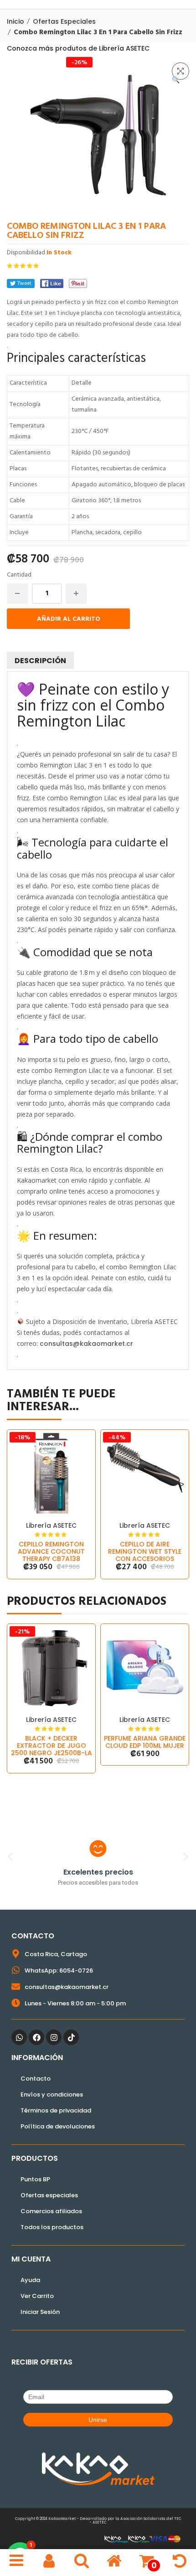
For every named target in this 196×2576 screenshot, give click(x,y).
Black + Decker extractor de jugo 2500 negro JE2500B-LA (52, 1746)
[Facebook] (52, 283)
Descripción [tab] (40, 661)
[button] (181, 71)
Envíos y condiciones (52, 2094)
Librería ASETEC (51, 1525)
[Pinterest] (78, 283)
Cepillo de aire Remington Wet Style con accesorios (145, 1551)
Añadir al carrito (69, 619)
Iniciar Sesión (40, 2312)
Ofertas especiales (64, 21)
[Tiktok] (71, 2037)
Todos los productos (52, 2227)
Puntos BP (35, 2179)
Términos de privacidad (56, 2110)
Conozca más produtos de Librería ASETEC (78, 48)
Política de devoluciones (58, 2126)
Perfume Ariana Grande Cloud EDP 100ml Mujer (145, 1742)
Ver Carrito (37, 2296)
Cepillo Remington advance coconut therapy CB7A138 (51, 1551)
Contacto (36, 2079)
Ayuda (30, 2280)
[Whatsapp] (19, 2037)
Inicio (15, 21)
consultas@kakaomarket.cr (86, 1344)
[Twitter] (21, 283)
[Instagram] (54, 2037)
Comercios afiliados (51, 2211)
